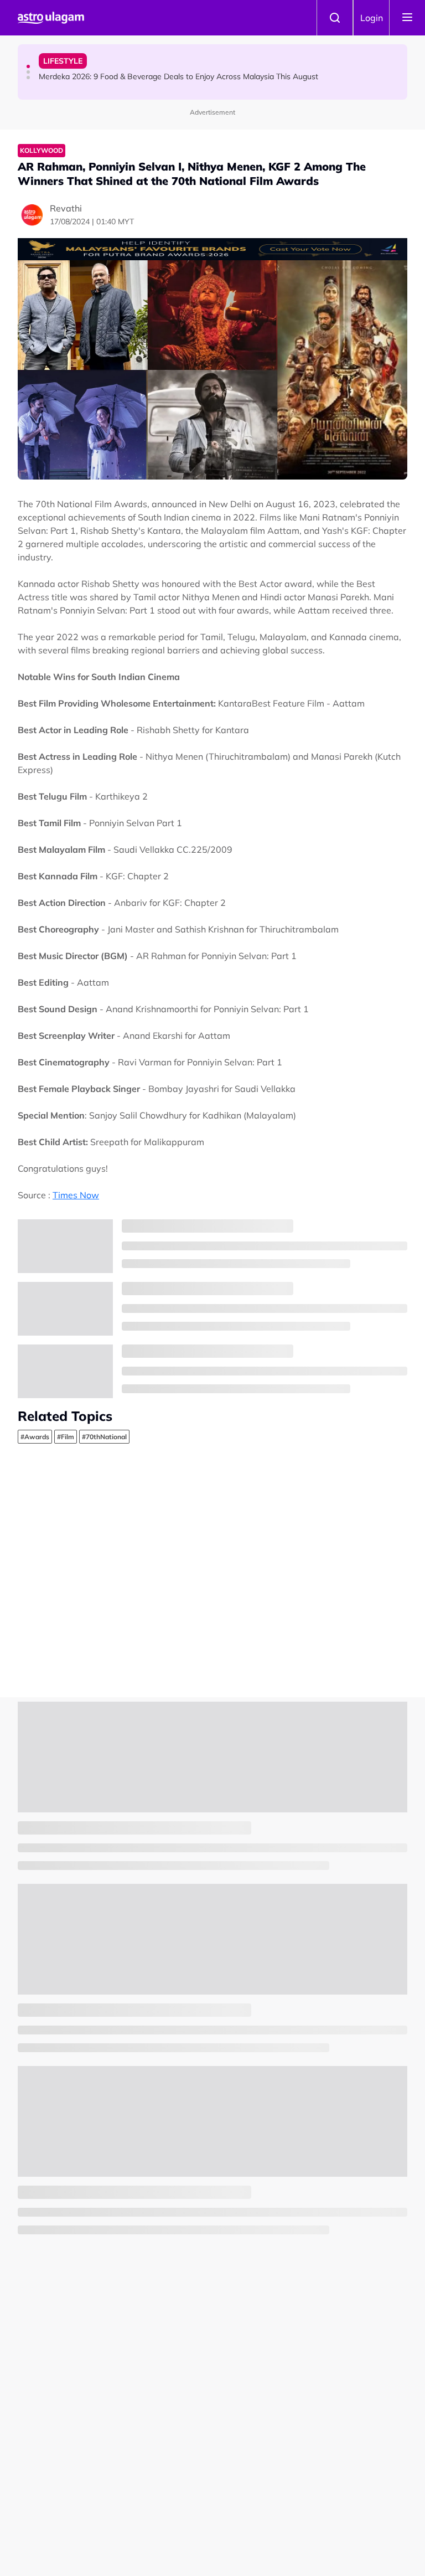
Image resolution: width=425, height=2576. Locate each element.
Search (335, 18)
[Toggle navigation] (407, 18)
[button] (28, 66)
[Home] (51, 18)
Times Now (76, 1195)
